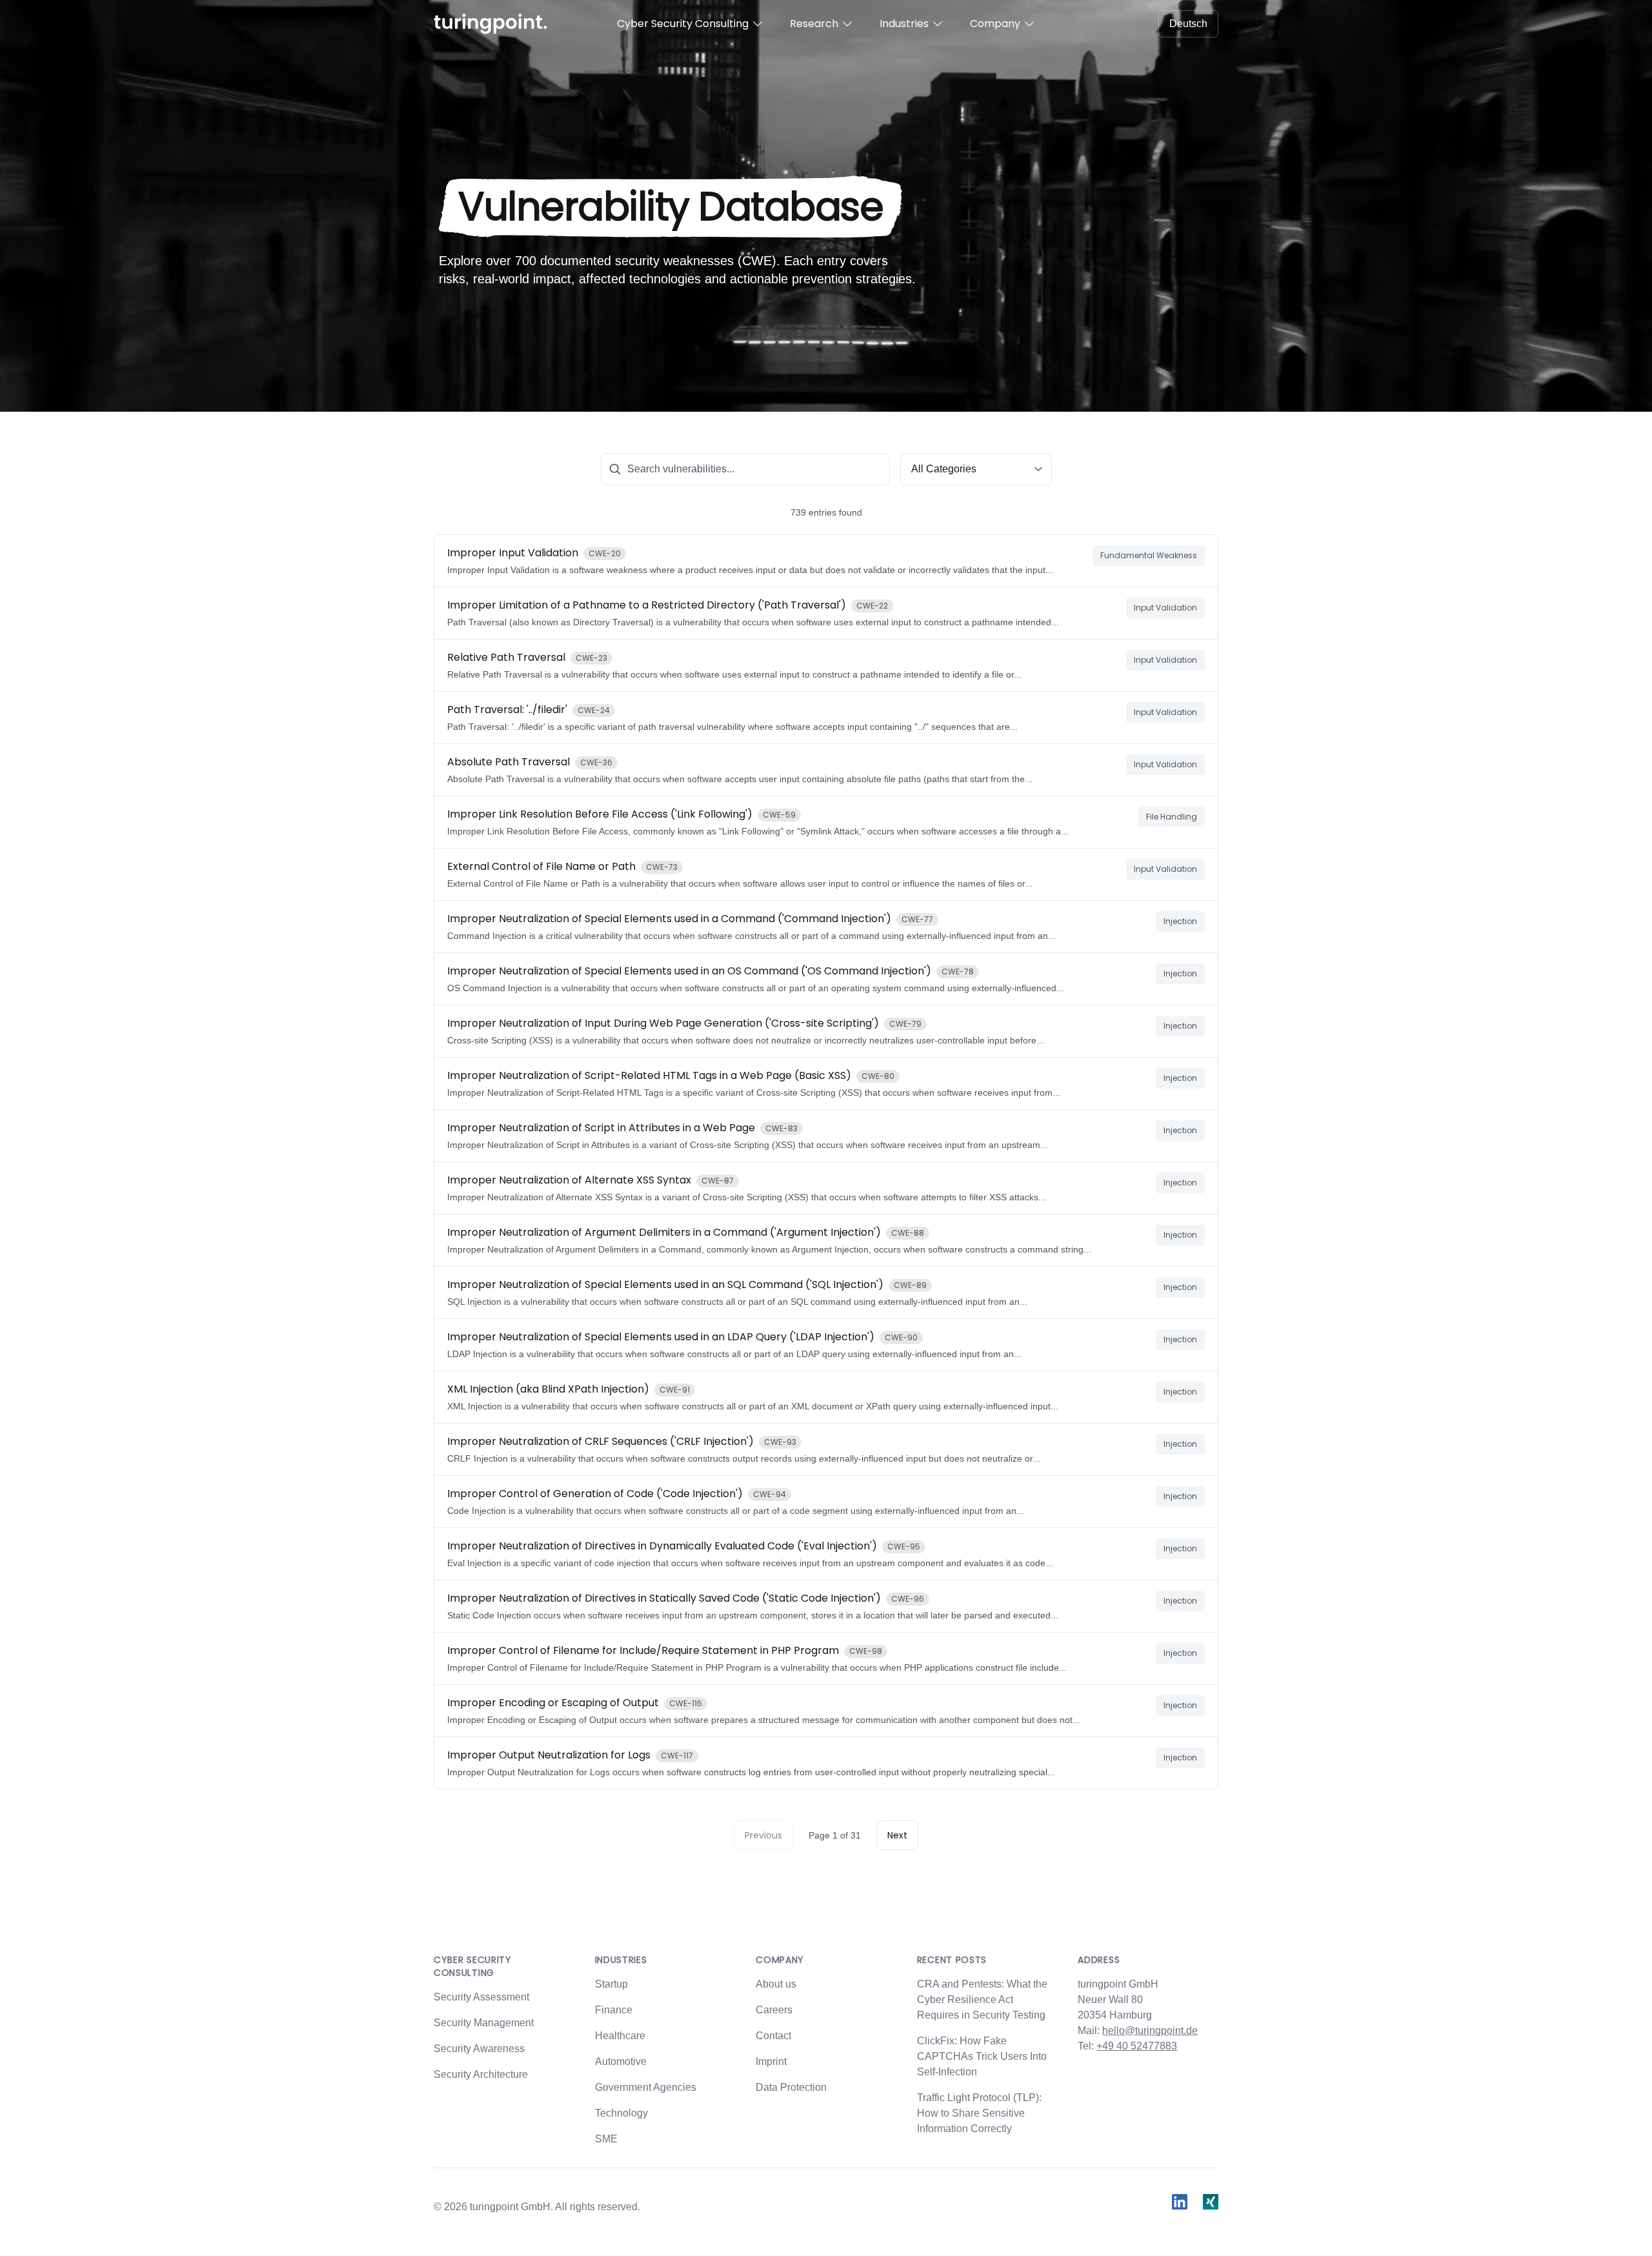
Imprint (771, 2061)
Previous (763, 1835)
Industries (904, 24)
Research (814, 24)
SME (606, 2139)
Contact (773, 2036)
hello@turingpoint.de (1150, 2030)
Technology (621, 2113)
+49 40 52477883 (1137, 2046)
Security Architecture (481, 2074)
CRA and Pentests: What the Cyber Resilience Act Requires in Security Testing (982, 1999)
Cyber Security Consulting (683, 24)
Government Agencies (646, 2087)
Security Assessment (481, 1997)
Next (897, 1835)
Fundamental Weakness (1149, 555)
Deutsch (1188, 24)
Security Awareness (479, 2049)
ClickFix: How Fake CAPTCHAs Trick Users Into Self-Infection (982, 2056)
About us (776, 1984)
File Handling (1172, 817)
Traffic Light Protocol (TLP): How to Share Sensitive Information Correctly (979, 2113)
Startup (611, 1984)
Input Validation (1165, 608)
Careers (774, 2010)
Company (995, 24)
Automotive (621, 2061)
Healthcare (620, 2036)
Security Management (484, 2023)
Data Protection (791, 2087)
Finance (614, 2010)
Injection (1180, 921)
